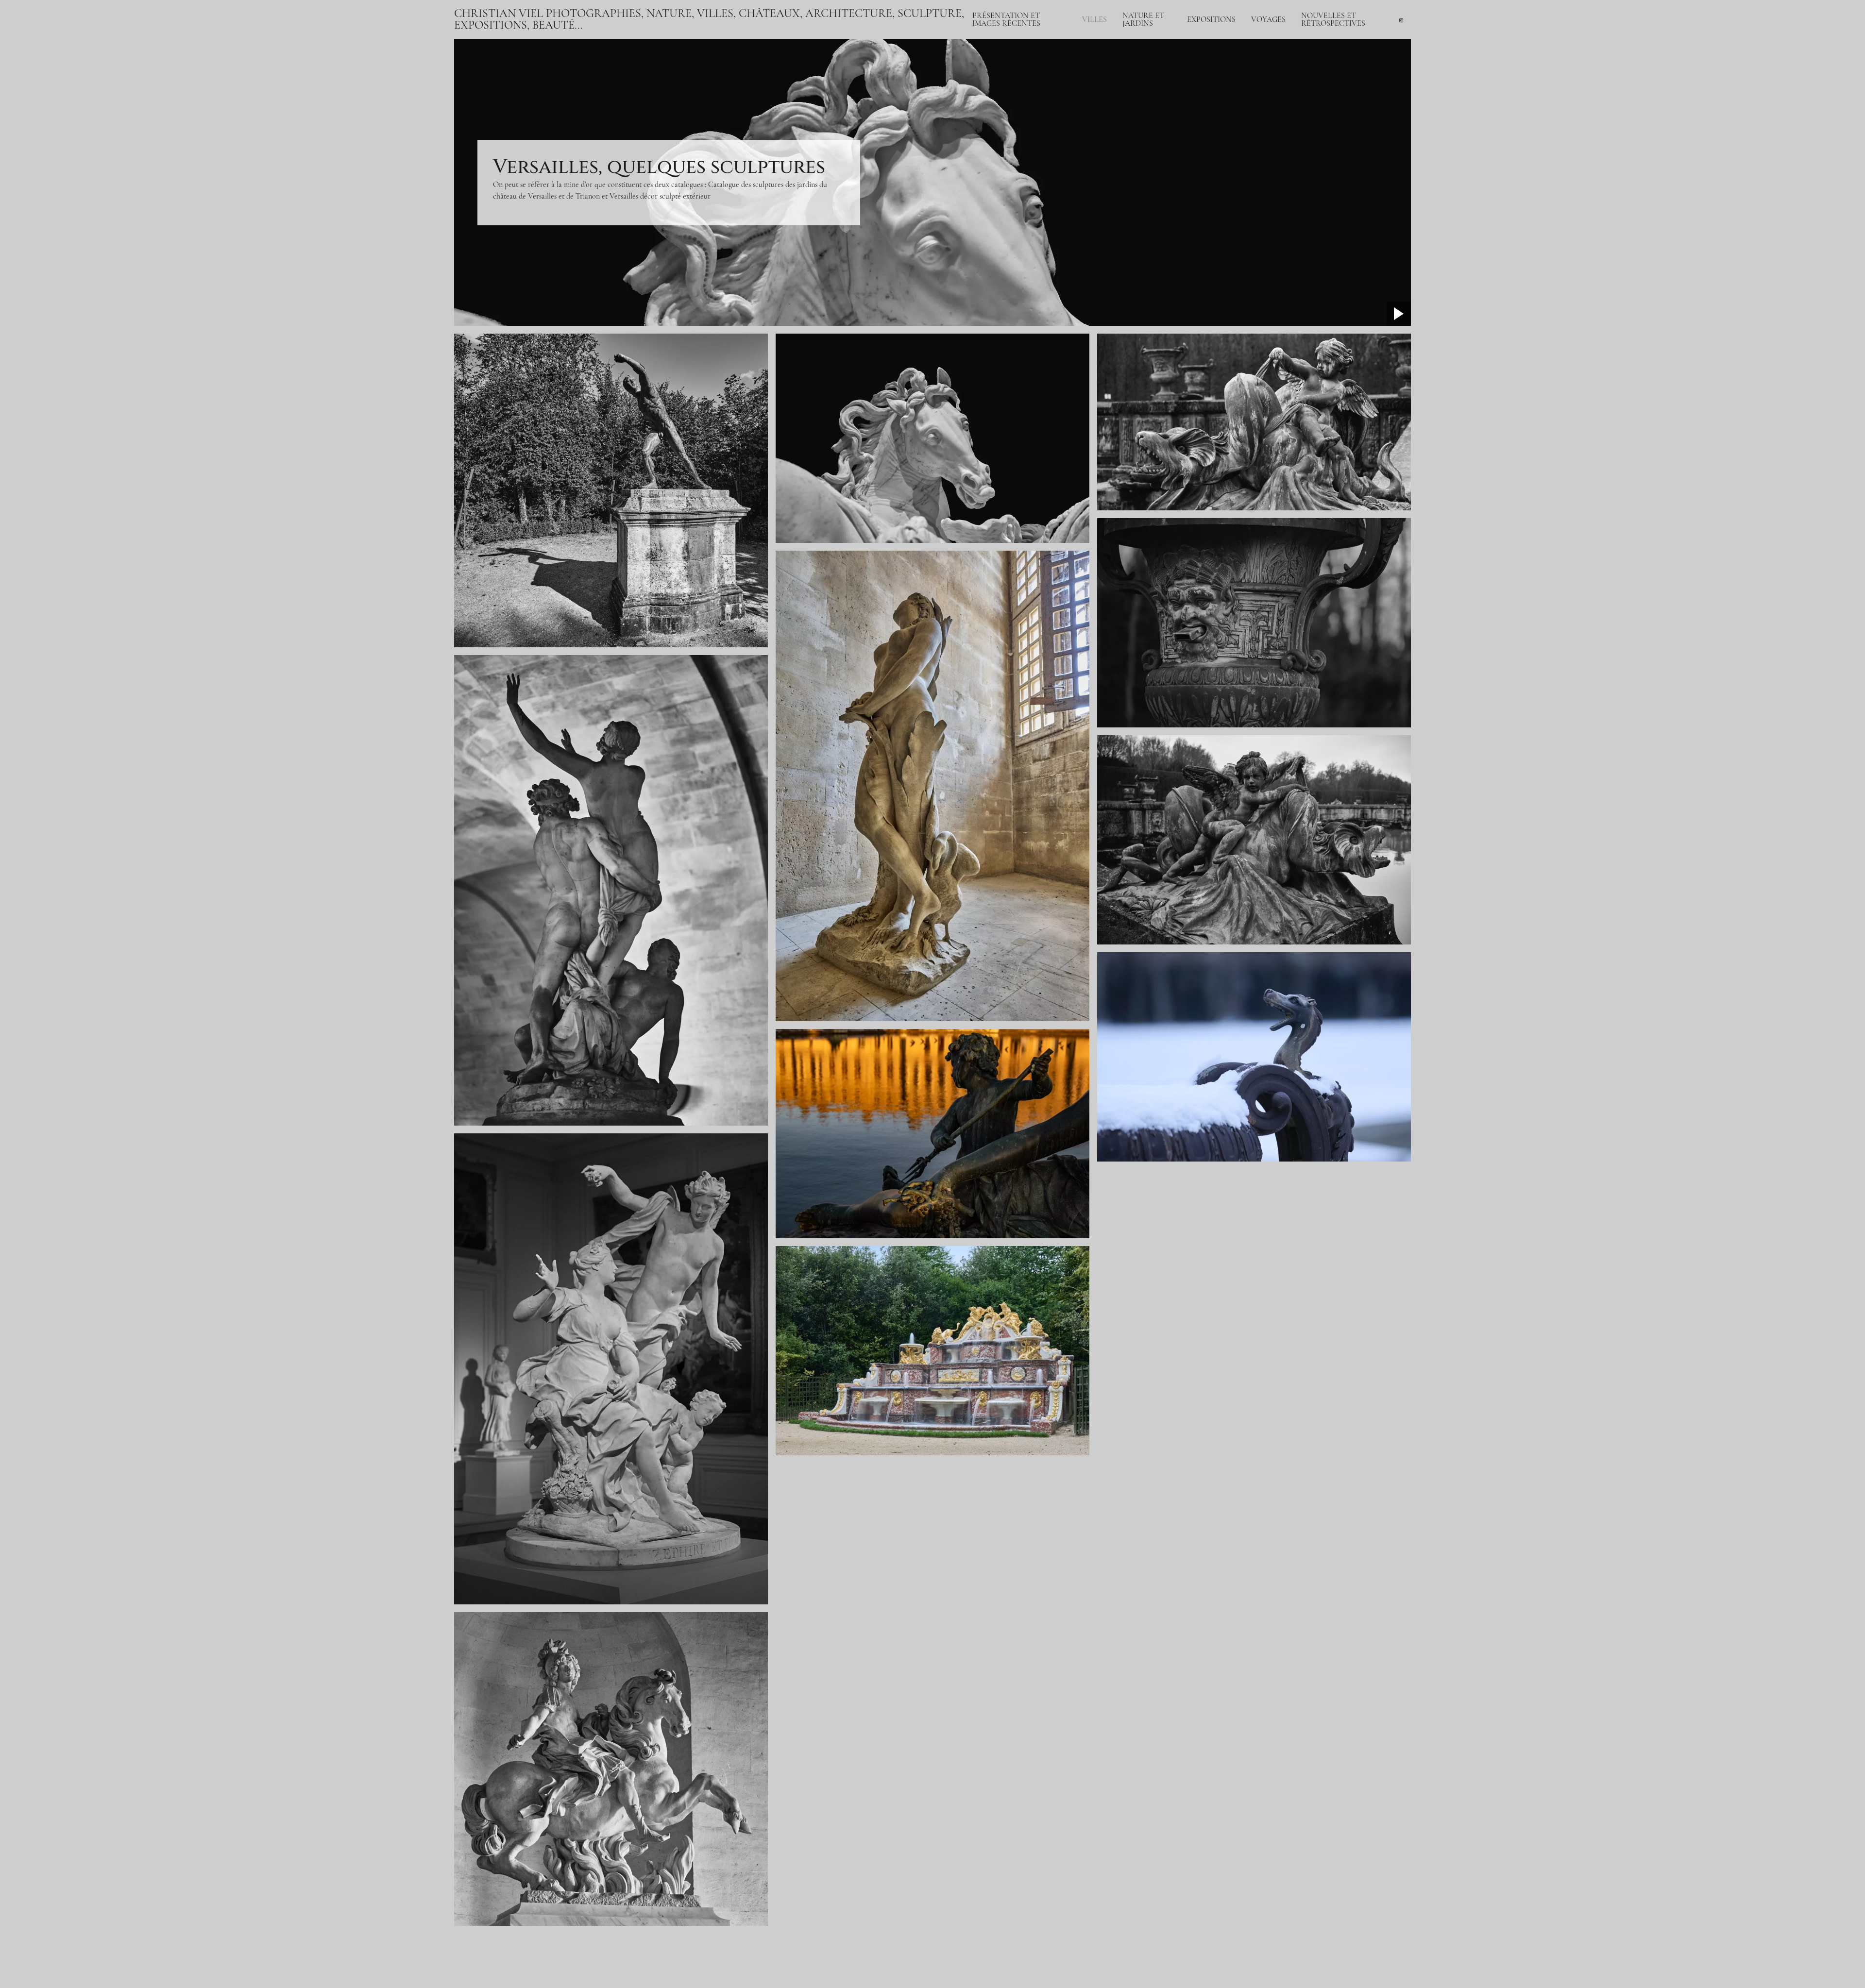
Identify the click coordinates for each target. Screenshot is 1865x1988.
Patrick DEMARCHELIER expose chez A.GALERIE (1342, 43)
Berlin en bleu (1103, 117)
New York (1098, 105)
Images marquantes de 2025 (1342, 78)
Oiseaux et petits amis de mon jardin (1178, 144)
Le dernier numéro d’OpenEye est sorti (1348, 62)
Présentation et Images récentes (1006, 19)
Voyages (1268, 19)
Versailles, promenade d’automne (1173, 85)
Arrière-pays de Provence (1290, 70)
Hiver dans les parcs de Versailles (1173, 62)
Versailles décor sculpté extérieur (660, 196)
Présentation (992, 39)
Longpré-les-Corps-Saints (1161, 120)
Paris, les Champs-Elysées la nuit (1022, 62)
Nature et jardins (1143, 19)
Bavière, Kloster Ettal (1284, 47)
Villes (1094, 19)
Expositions (1211, 19)
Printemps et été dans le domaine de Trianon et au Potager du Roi (1223, 109)
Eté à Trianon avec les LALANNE (1175, 97)
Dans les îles (1269, 82)
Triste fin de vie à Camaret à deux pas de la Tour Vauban (1059, 51)
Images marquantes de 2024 (1342, 89)
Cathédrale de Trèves (1284, 58)
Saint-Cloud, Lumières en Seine (1021, 74)
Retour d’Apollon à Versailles (1167, 51)
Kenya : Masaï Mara (1281, 35)
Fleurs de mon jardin (1154, 132)
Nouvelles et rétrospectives (1333, 19)
